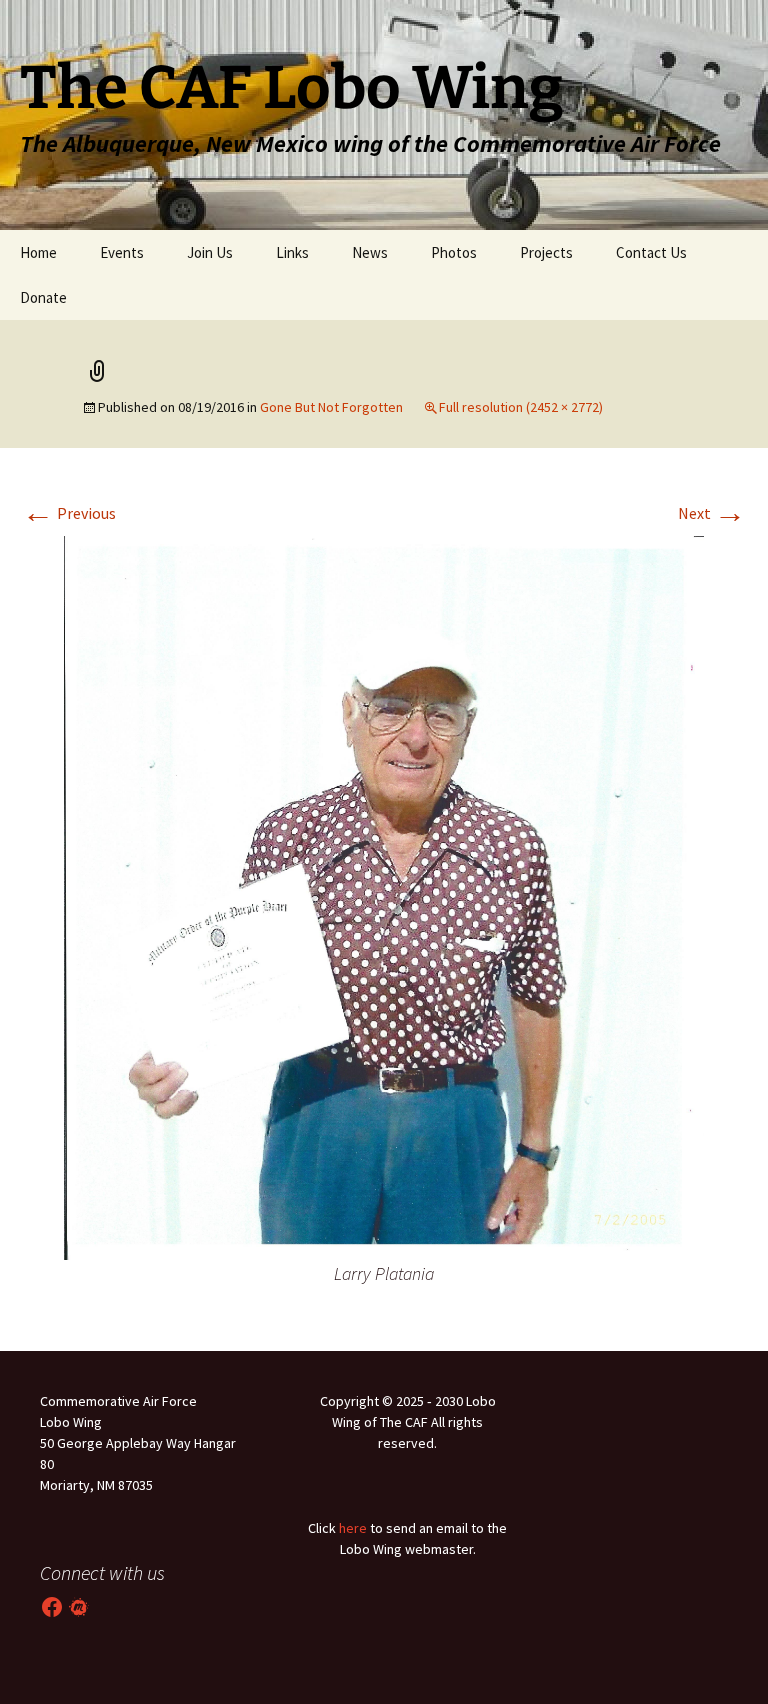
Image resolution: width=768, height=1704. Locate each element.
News (370, 252)
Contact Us (651, 252)
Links (292, 252)
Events (122, 252)
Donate (43, 297)
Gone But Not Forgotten (331, 407)
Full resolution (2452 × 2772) (521, 407)
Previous (69, 513)
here (353, 1528)
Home (38, 252)
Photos (454, 252)
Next (712, 513)
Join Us (210, 252)
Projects (546, 252)
